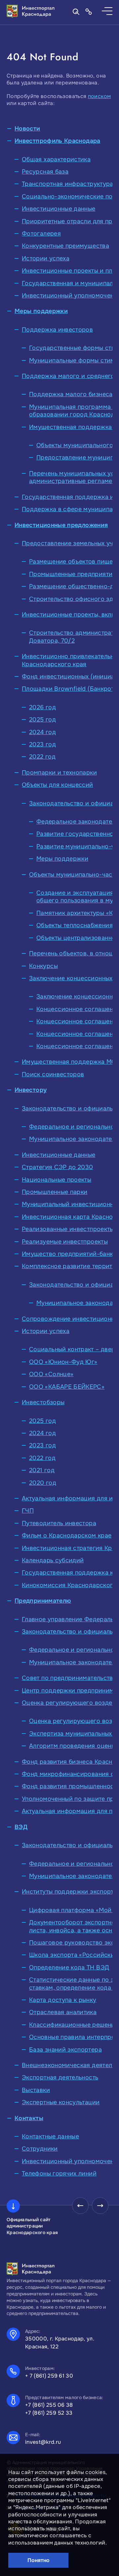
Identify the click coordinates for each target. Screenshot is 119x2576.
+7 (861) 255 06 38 (49, 2405)
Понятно (39, 2560)
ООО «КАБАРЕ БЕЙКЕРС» (67, 1387)
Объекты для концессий (58, 785)
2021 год (42, 1470)
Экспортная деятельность (60, 2077)
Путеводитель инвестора (59, 1523)
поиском (99, 96)
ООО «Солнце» (51, 1374)
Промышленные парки (55, 1192)
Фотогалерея (41, 234)
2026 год (42, 707)
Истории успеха (46, 258)
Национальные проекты (57, 1180)
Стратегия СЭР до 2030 (58, 1167)
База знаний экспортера (65, 2050)
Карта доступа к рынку (63, 2000)
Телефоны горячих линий (59, 2173)
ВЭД (21, 1827)
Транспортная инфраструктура (68, 184)
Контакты (29, 2118)
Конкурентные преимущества (65, 246)
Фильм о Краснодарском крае (67, 1535)
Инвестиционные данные (59, 209)
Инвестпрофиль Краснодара (58, 141)
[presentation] (80, 2206)
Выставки (36, 2090)
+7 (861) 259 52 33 (49, 2413)
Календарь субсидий (53, 1560)
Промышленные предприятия (73, 574)
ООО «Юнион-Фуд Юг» (63, 1362)
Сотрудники (40, 2149)
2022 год (42, 757)
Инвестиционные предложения (61, 525)
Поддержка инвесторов (57, 330)
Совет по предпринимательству (69, 1678)
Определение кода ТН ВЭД (69, 1967)
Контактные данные (50, 2136)
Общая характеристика (56, 159)
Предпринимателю (43, 1601)
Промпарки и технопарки (59, 773)
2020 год (43, 1483)
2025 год (42, 720)
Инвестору (31, 1090)
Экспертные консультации (61, 2102)
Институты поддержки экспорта (69, 1892)
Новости (27, 129)
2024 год (42, 732)
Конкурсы (43, 966)
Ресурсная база (45, 172)
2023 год (42, 744)
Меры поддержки (41, 311)
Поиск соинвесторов (53, 1074)
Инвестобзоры (43, 1402)
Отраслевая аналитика (63, 2012)
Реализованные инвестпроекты (68, 1229)
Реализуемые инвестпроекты (65, 1242)
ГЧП (28, 1511)
